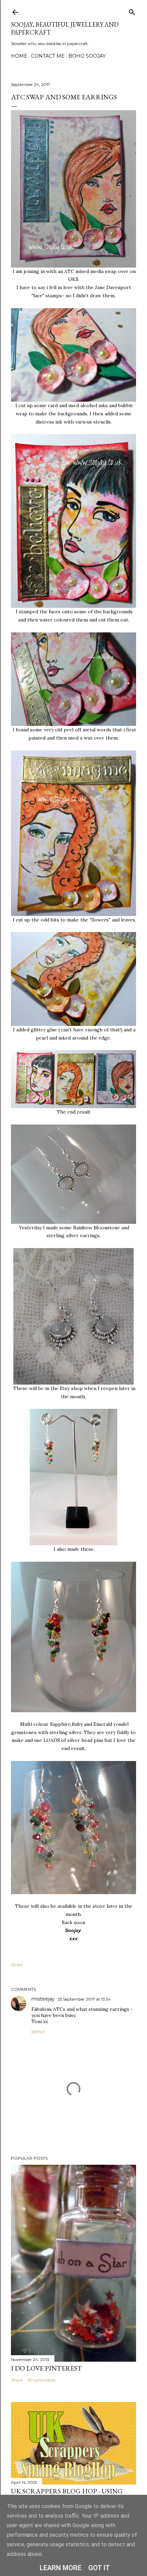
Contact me (48, 56)
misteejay (43, 1999)
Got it (99, 2568)
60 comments (41, 2380)
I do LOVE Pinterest (46, 2368)
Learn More (61, 2568)
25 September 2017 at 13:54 (84, 1999)
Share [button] (17, 1965)
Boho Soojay (87, 56)
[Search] (132, 11)
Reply (38, 2032)
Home (19, 56)
